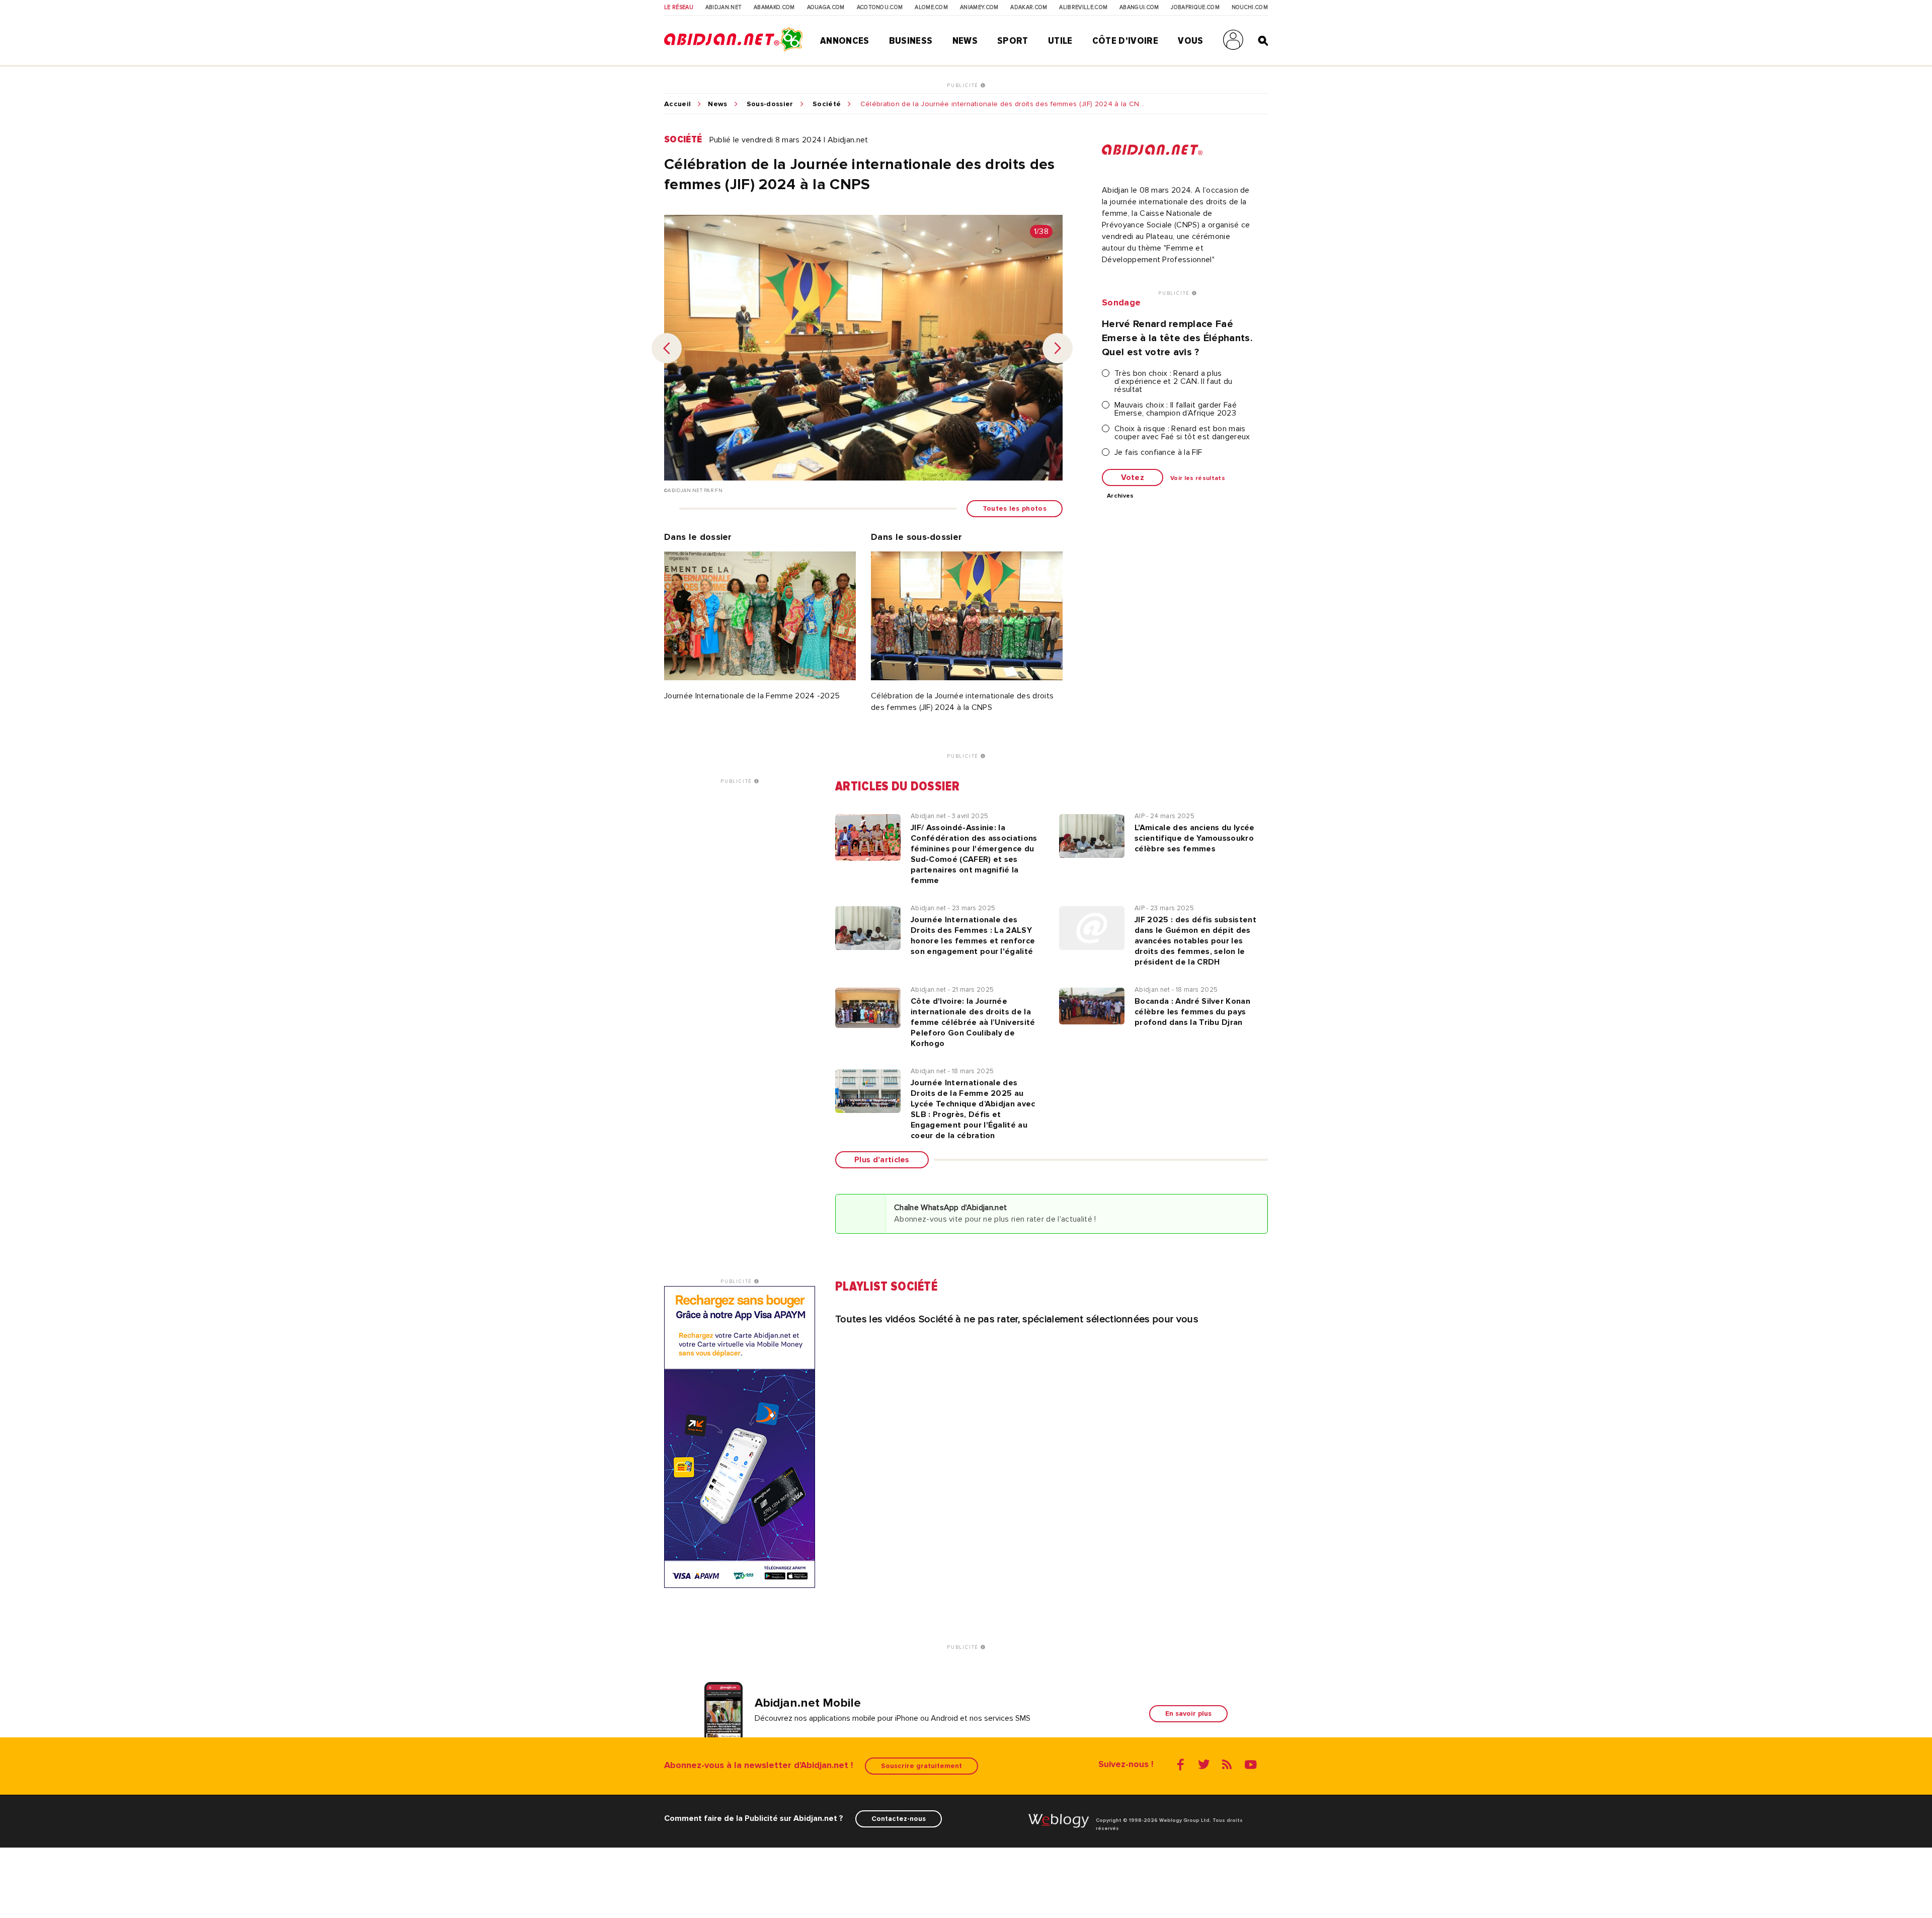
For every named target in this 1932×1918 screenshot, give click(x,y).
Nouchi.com (1250, 8)
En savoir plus (1188, 1713)
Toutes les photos (1015, 508)
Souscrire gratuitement (921, 1766)
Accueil (677, 104)
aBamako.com (774, 8)
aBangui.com (1139, 8)
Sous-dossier (770, 104)
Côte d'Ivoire (1125, 41)
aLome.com (931, 8)
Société (827, 104)
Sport (1013, 41)
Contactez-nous (899, 1819)
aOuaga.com (826, 8)
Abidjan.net (724, 8)
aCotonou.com (880, 8)
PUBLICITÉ (964, 86)
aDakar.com (1029, 8)
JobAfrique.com (1195, 8)
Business (911, 41)
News (965, 41)
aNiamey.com (979, 8)
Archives (1120, 496)
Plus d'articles (882, 1160)
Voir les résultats (1198, 478)
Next (1058, 348)
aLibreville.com (1083, 8)
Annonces (845, 41)
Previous (667, 348)
